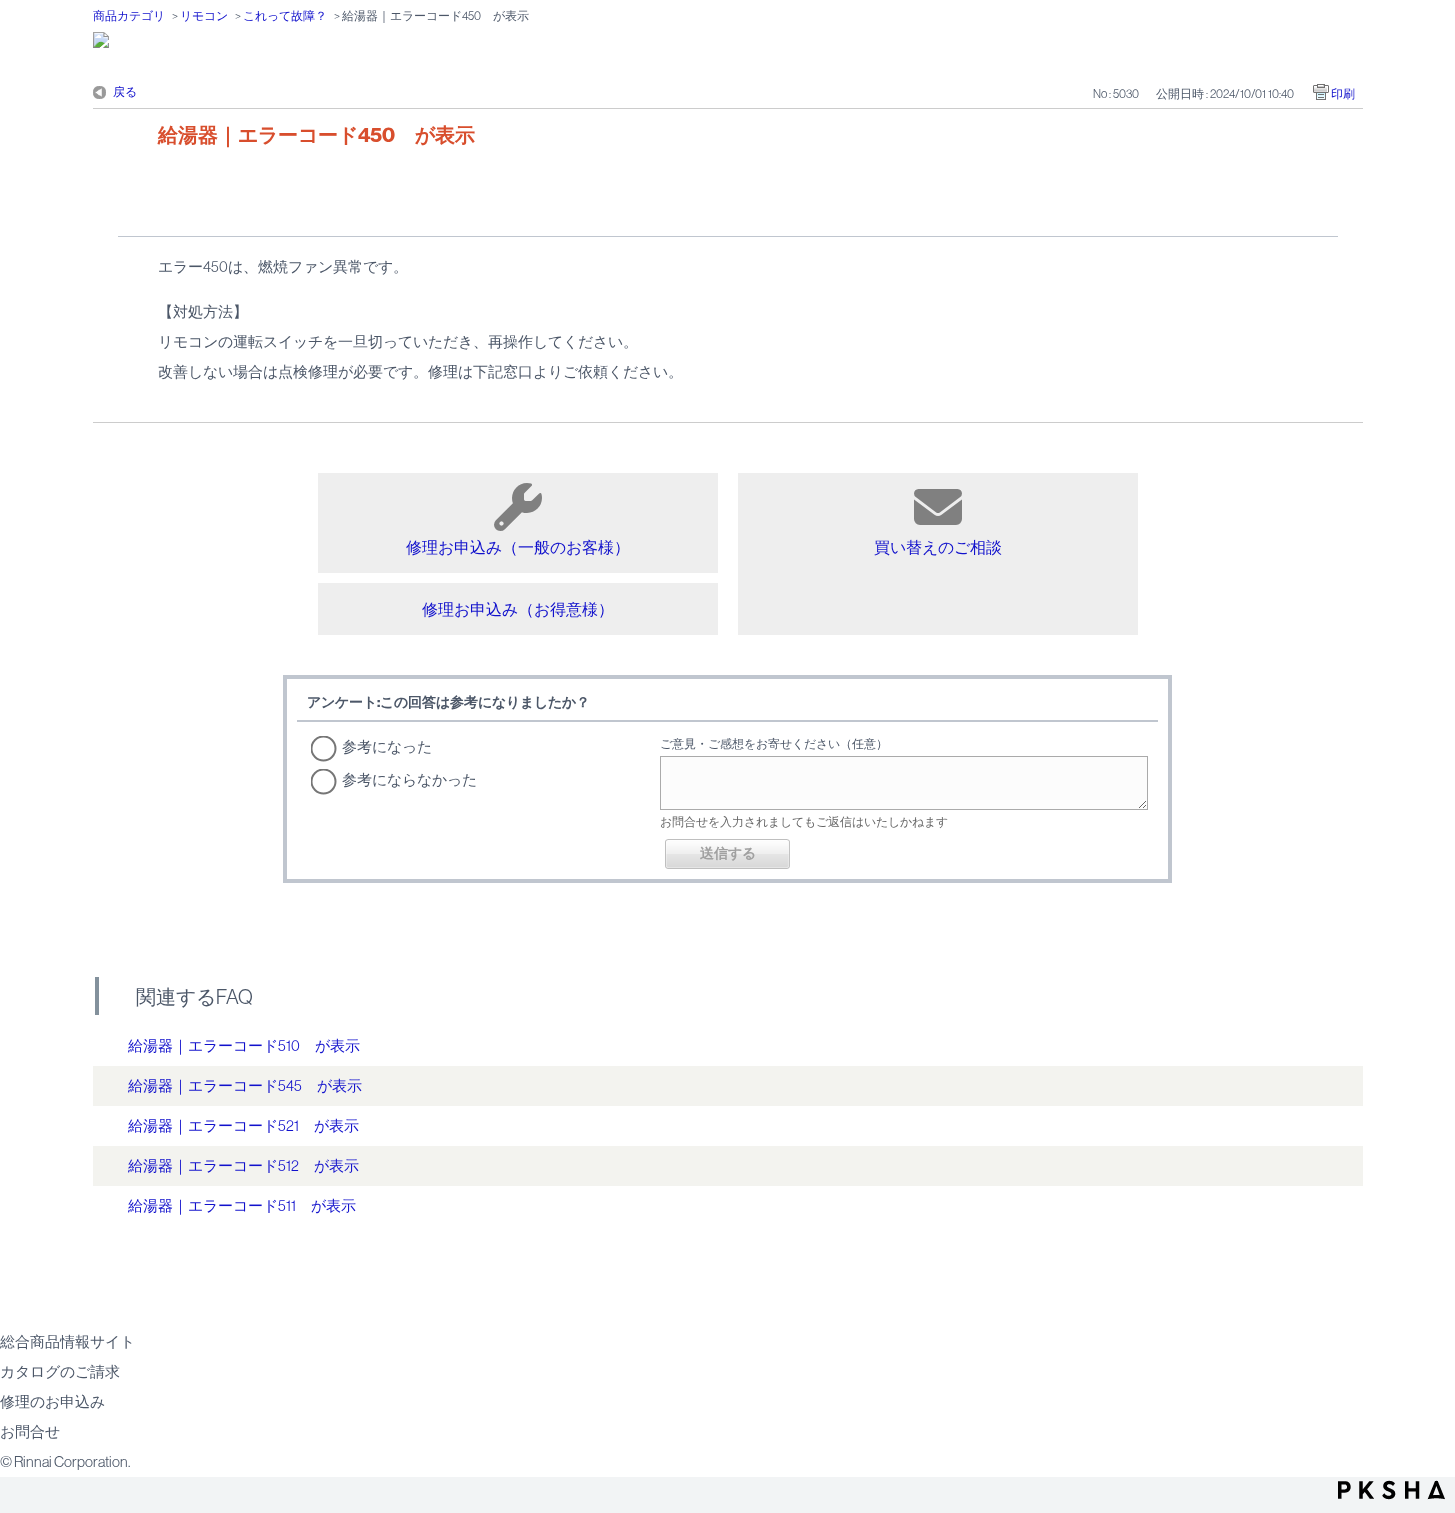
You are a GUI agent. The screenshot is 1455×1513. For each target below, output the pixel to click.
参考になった (387, 746)
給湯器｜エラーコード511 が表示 (242, 1205)
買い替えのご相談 (938, 547)
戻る (125, 92)
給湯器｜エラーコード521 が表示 (243, 1125)
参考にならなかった (409, 779)
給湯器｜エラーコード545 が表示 (245, 1085)
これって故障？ (285, 16)
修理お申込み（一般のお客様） (518, 547)
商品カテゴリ (129, 16)
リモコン (204, 16)
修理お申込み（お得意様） (518, 609)
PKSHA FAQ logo (1391, 1490)
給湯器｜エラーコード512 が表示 (243, 1165)
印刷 (1343, 94)
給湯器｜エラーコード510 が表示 (244, 1045)
